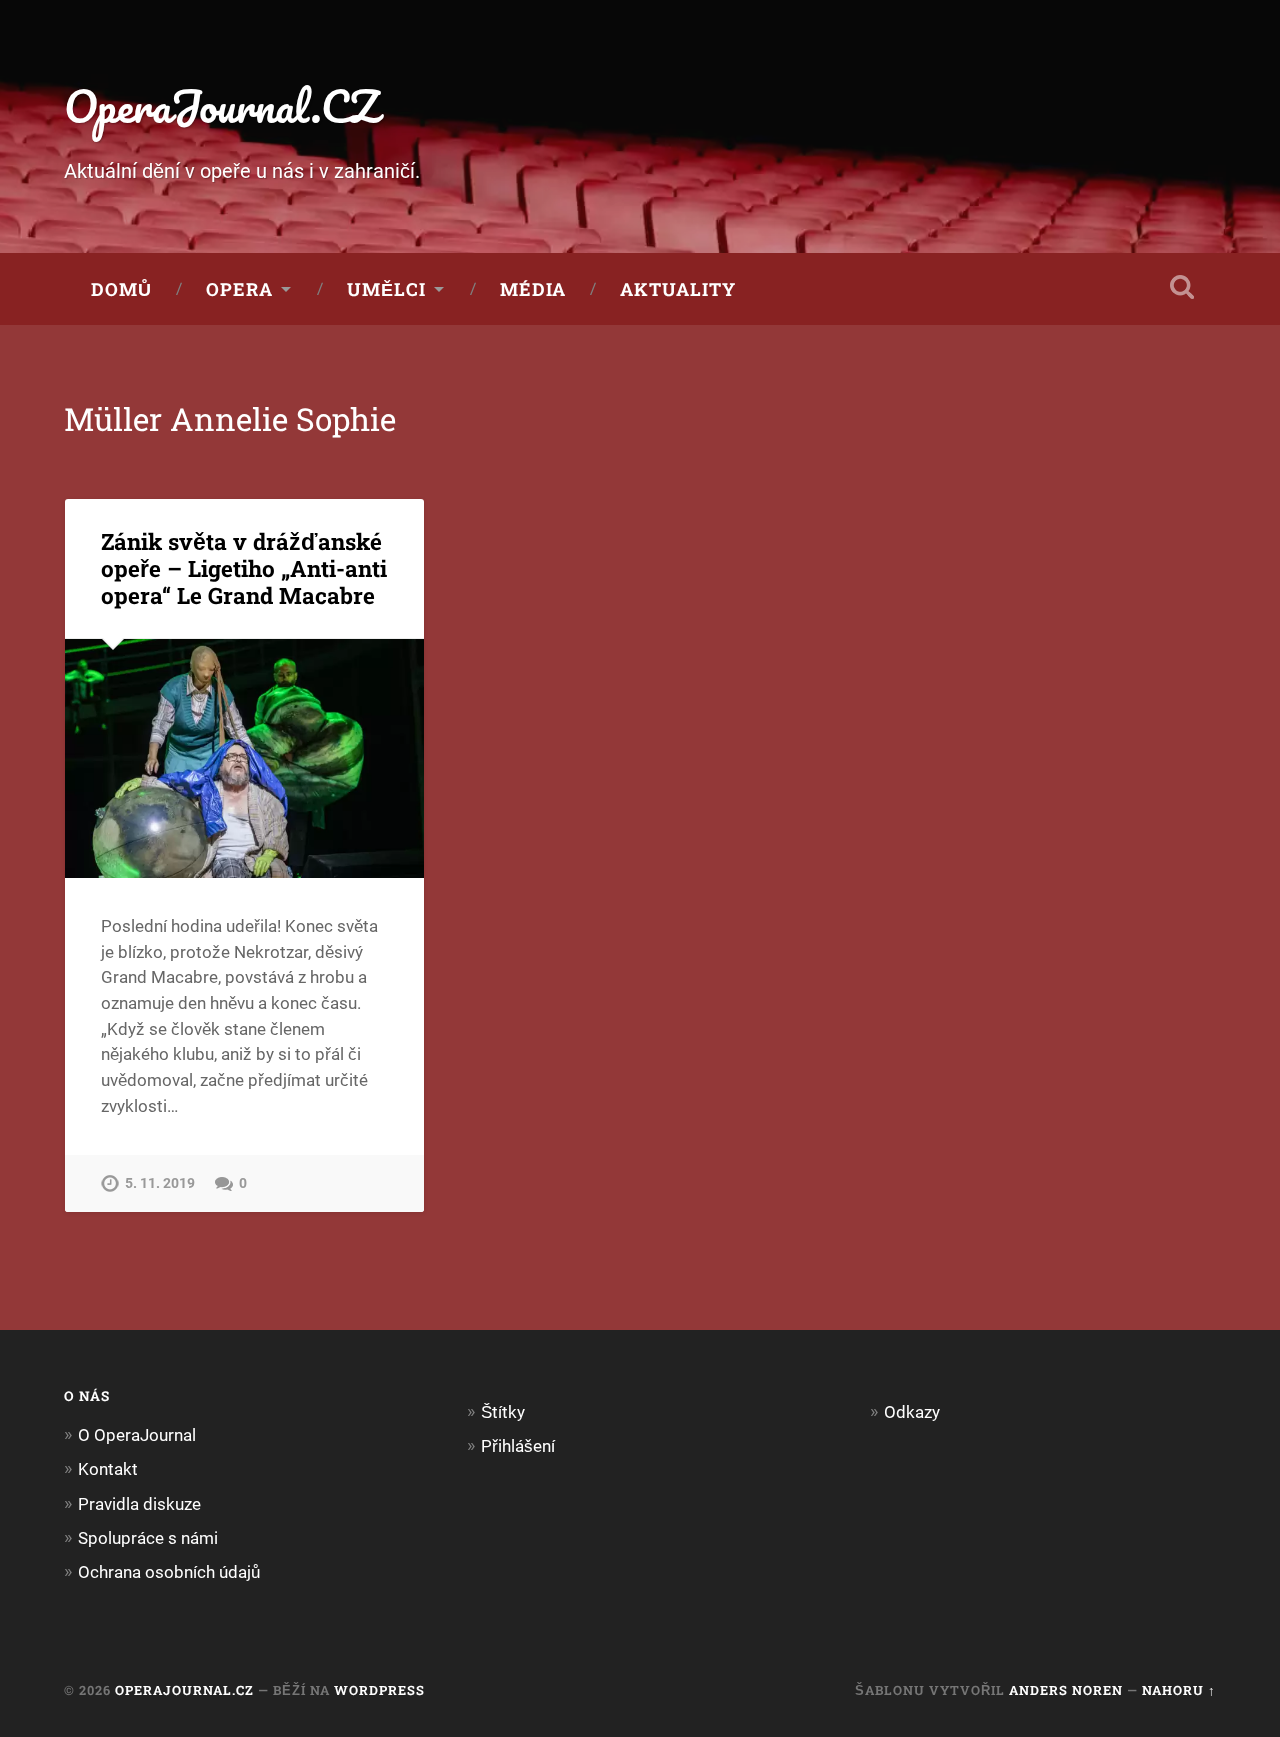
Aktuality (678, 289)
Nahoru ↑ (1179, 1690)
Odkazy (912, 1412)
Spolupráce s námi (148, 1538)
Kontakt (108, 1469)
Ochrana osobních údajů (169, 1572)
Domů (121, 289)
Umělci (386, 289)
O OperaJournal (137, 1435)
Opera (239, 289)
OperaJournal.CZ (221, 105)
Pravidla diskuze (139, 1504)
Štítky (503, 1412)
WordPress (379, 1690)
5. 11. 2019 (160, 1183)
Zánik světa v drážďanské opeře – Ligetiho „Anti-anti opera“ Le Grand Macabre (244, 568)
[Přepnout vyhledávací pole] (1182, 287)
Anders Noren (1066, 1690)
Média (533, 289)
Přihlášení (518, 1446)
